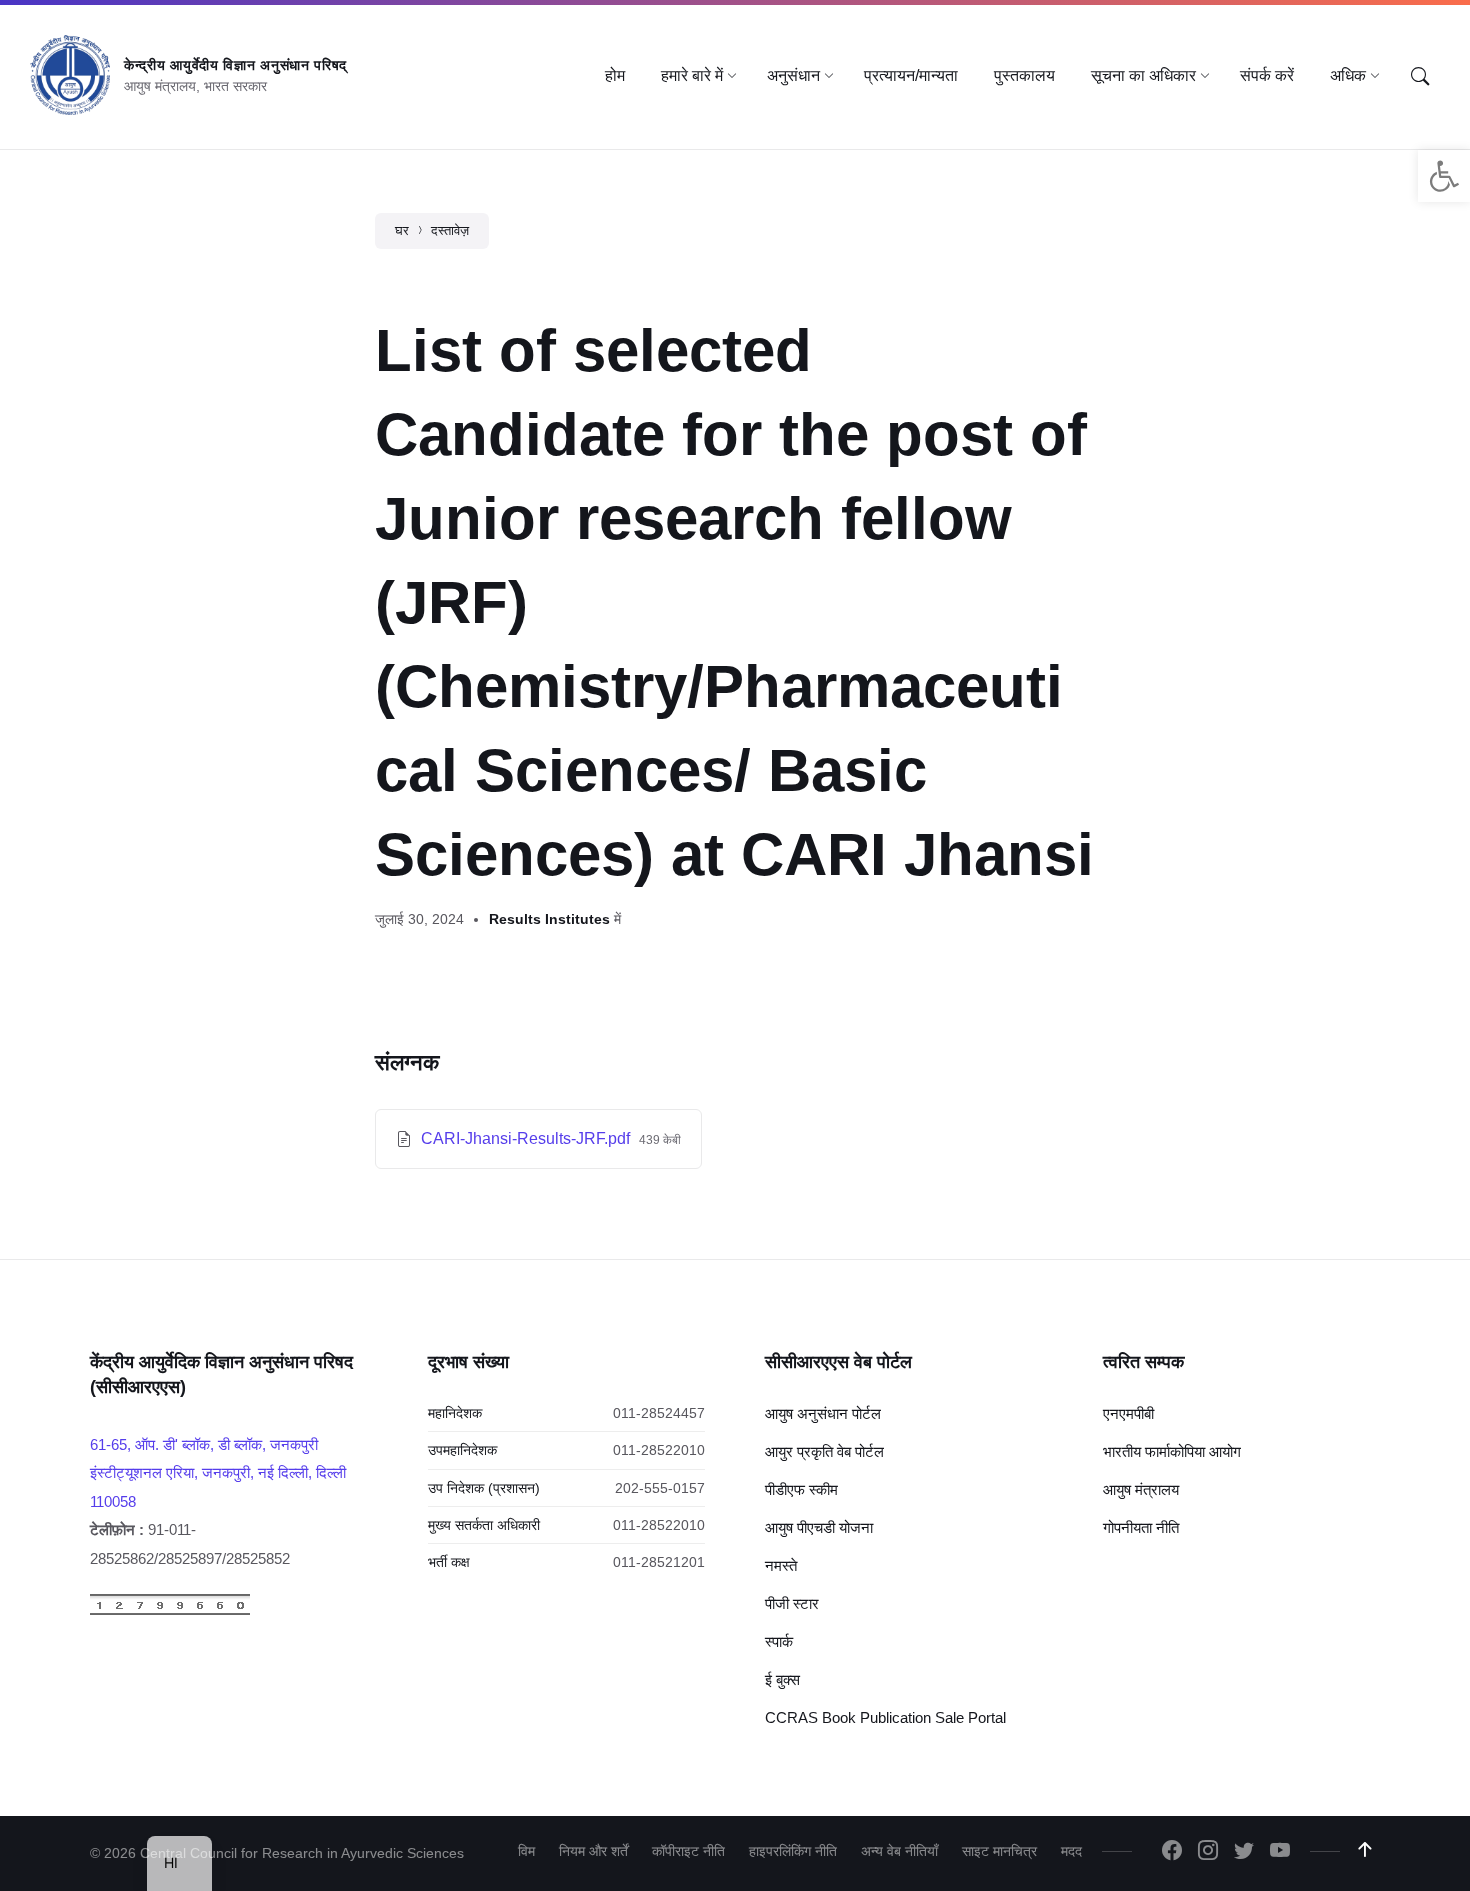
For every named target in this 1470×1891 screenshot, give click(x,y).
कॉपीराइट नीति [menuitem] (688, 1851)
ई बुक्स (782, 1679)
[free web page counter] (170, 1610)
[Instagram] (1208, 1852)
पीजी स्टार (792, 1603)
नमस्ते (781, 1565)
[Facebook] (1172, 1852)
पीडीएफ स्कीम (801, 1489)
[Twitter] (1244, 1852)
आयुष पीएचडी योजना (819, 1527)
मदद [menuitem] (1071, 1851)
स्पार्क (779, 1641)
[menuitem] (615, 76)
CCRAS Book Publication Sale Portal (885, 1717)
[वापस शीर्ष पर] (1365, 1850)
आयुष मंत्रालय (1141, 1489)
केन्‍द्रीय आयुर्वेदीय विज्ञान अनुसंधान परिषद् (235, 65)
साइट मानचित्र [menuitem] (999, 1851)
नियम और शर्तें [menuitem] (593, 1851)
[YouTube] (1280, 1852)
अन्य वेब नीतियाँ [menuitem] (899, 1851)
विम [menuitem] (526, 1851)
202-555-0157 (660, 1488)
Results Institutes (549, 919)
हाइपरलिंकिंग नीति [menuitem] (793, 1851)
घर (402, 230)
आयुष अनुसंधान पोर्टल (823, 1413)
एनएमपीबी (1128, 1413)
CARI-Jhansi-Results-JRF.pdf (527, 1138)
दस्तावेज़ (450, 230)
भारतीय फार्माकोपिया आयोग (1172, 1451)
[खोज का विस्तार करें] (1420, 77)
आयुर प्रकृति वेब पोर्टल (824, 1451)
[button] (1444, 176)
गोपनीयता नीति (1141, 1527)
